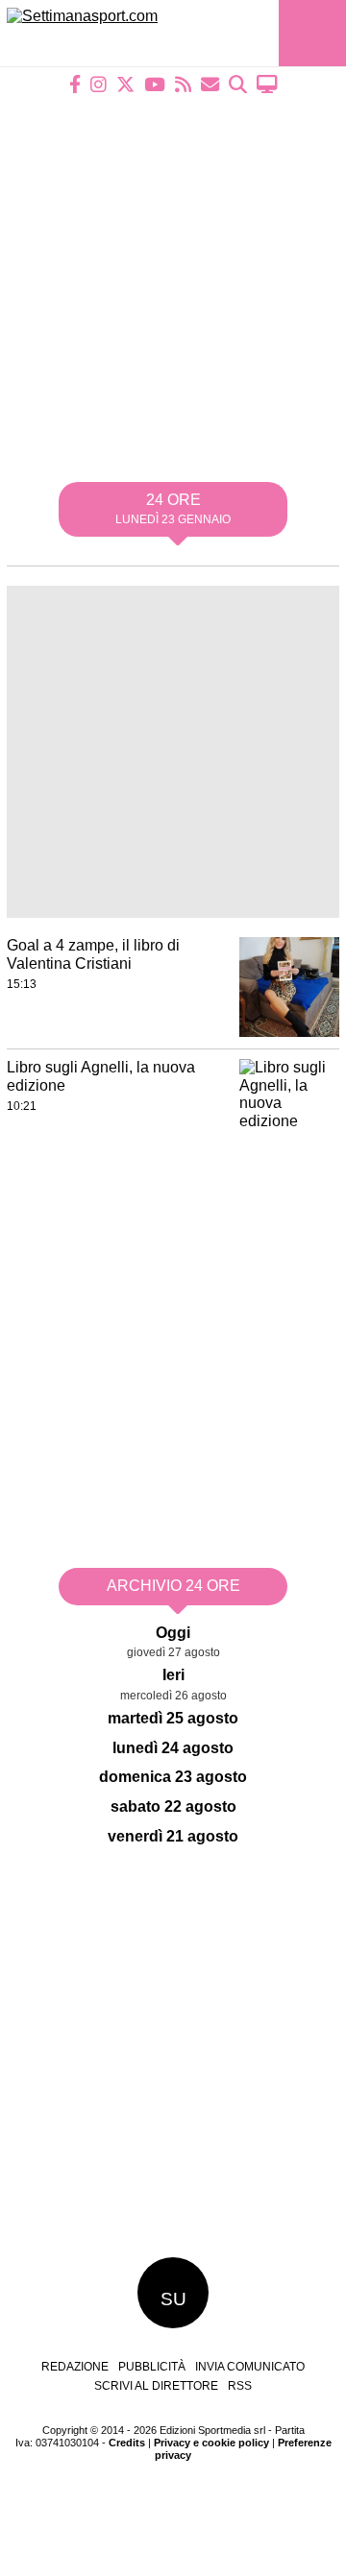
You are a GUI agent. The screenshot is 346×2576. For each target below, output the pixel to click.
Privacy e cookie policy (211, 2443)
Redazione (75, 2367)
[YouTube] (155, 84)
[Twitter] (125, 84)
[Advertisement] (173, 276)
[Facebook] (75, 84)
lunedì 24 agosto (173, 1748)
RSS (240, 2386)
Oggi (173, 1633)
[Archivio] (238, 84)
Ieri (173, 1675)
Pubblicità (152, 2367)
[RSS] (183, 84)
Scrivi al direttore (156, 2386)
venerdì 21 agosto (173, 1836)
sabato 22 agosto (173, 1806)
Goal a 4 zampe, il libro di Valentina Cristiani (93, 954)
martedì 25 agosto (173, 1718)
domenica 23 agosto (173, 1777)
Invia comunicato (250, 2367)
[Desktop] (267, 84)
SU (173, 2299)
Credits (127, 2443)
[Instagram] (99, 84)
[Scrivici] (210, 84)
